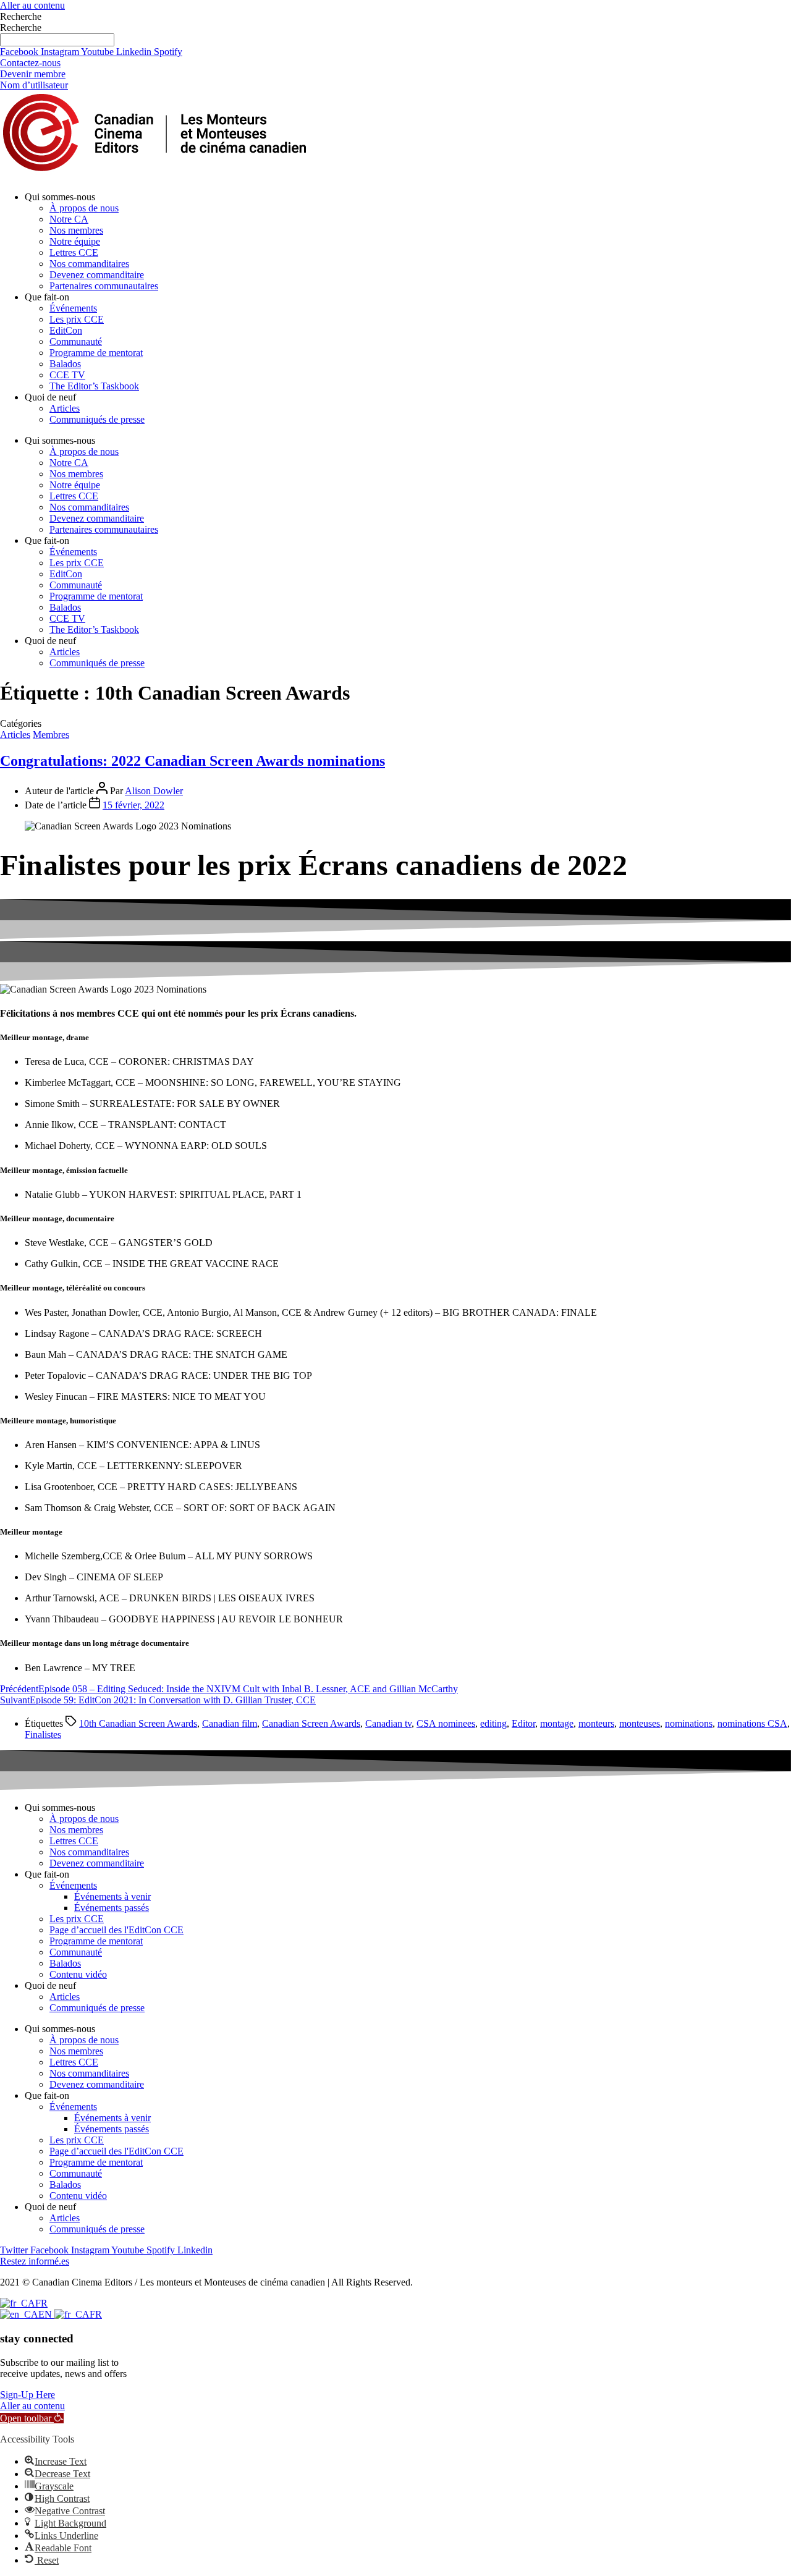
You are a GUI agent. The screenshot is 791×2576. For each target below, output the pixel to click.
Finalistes (43, 1735)
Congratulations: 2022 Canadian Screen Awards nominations (192, 761)
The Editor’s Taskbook (94, 386)
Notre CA (69, 219)
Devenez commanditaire (97, 275)
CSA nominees (446, 1723)
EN (46, 2314)
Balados (65, 364)
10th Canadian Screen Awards (138, 1723)
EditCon (66, 330)
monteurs (596, 1723)
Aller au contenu (32, 5)
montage (557, 1723)
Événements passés (112, 1908)
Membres (51, 735)
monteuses (640, 1723)
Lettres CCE (74, 252)
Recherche (21, 16)
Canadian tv (388, 1723)
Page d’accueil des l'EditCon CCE (116, 1930)
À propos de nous (84, 208)
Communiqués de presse (97, 419)
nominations (689, 1723)
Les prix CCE (77, 319)
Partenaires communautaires (104, 286)
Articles (65, 408)
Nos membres (76, 230)
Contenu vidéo (78, 1974)
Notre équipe (75, 241)
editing (493, 1723)
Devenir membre (33, 74)
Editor (523, 1723)
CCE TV (67, 375)
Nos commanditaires (89, 264)
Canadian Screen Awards (311, 1723)
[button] (32, 2418)
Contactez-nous (30, 63)
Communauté (76, 341)
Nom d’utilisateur (34, 85)
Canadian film (230, 1723)
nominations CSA (752, 1723)
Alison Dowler (154, 791)
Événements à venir (112, 1896)
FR (41, 2303)
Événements (73, 308)
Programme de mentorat (96, 353)
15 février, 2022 (133, 805)
